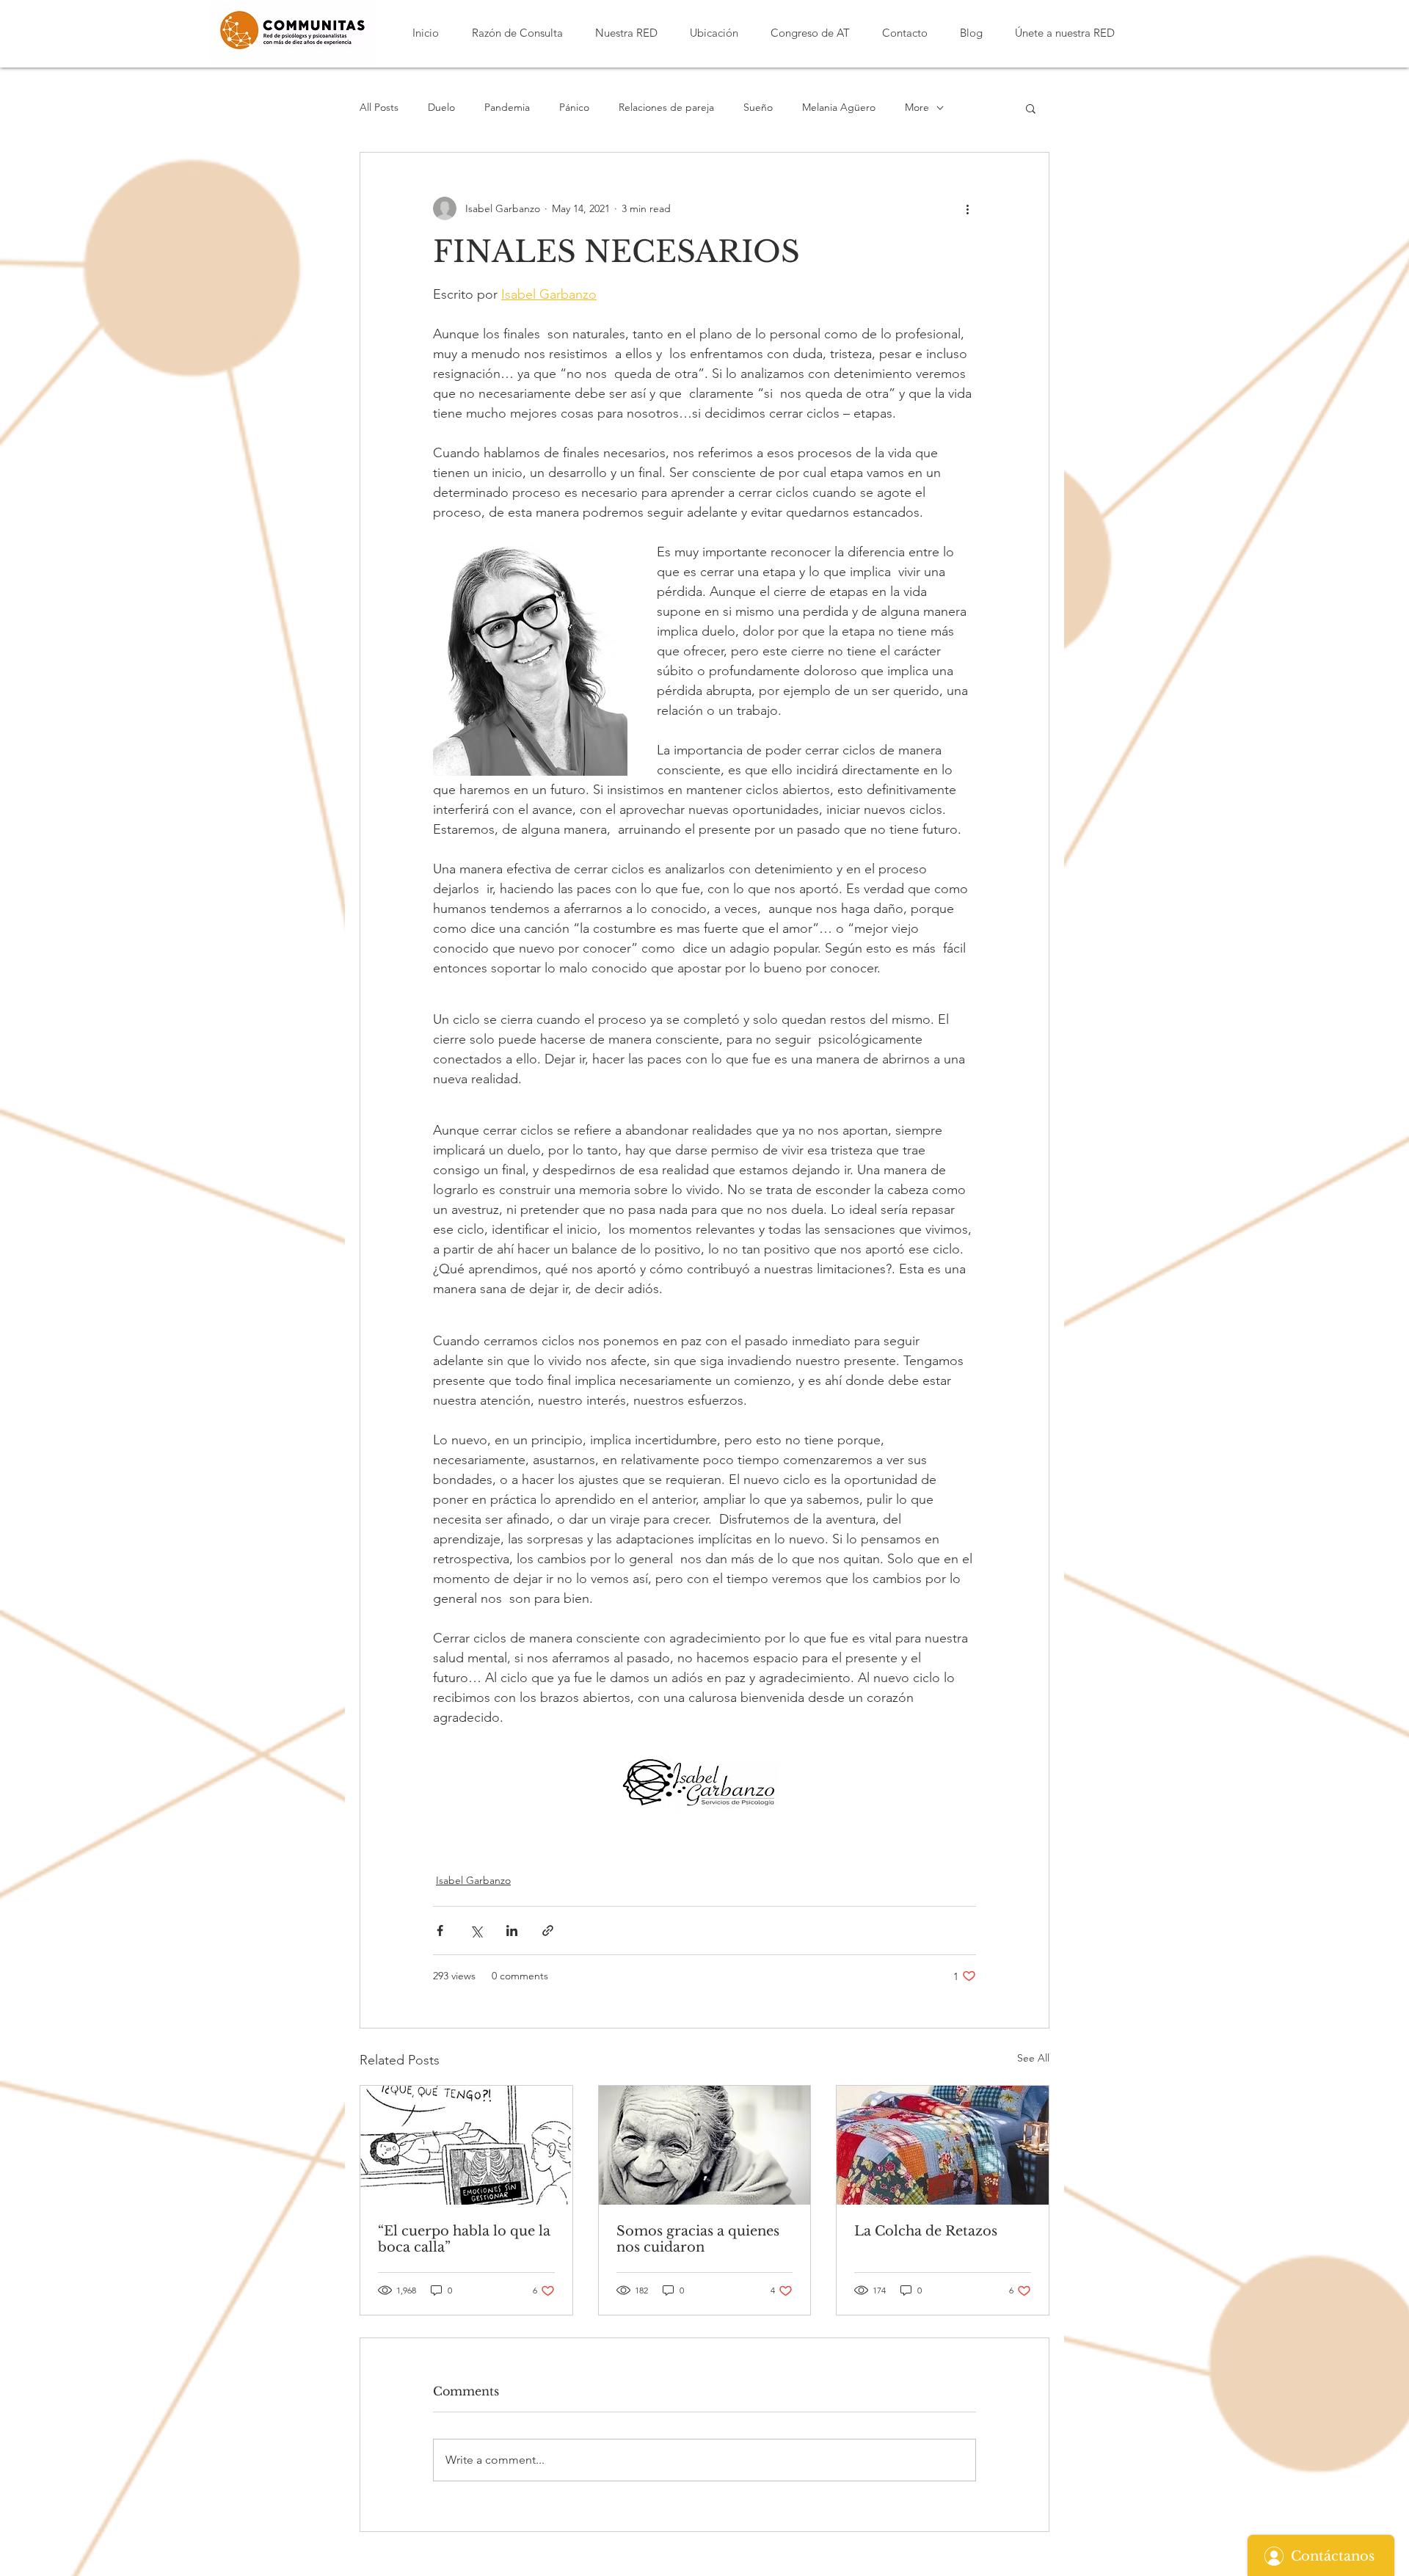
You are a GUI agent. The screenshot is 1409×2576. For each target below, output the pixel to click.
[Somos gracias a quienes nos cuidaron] (705, 2145)
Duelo (441, 107)
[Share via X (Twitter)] (476, 1931)
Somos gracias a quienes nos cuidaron (698, 2239)
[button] (517, 33)
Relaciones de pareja (666, 107)
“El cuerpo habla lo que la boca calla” (464, 2239)
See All (1033, 2058)
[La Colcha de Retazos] (943, 2145)
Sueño (758, 107)
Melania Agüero (839, 107)
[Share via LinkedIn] (512, 1931)
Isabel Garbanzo (473, 1880)
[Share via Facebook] (440, 1931)
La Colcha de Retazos (926, 2231)
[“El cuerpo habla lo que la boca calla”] (466, 2145)
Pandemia (507, 107)
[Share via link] (548, 1931)
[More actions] (967, 208)
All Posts (379, 107)
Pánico (574, 107)
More (917, 107)
